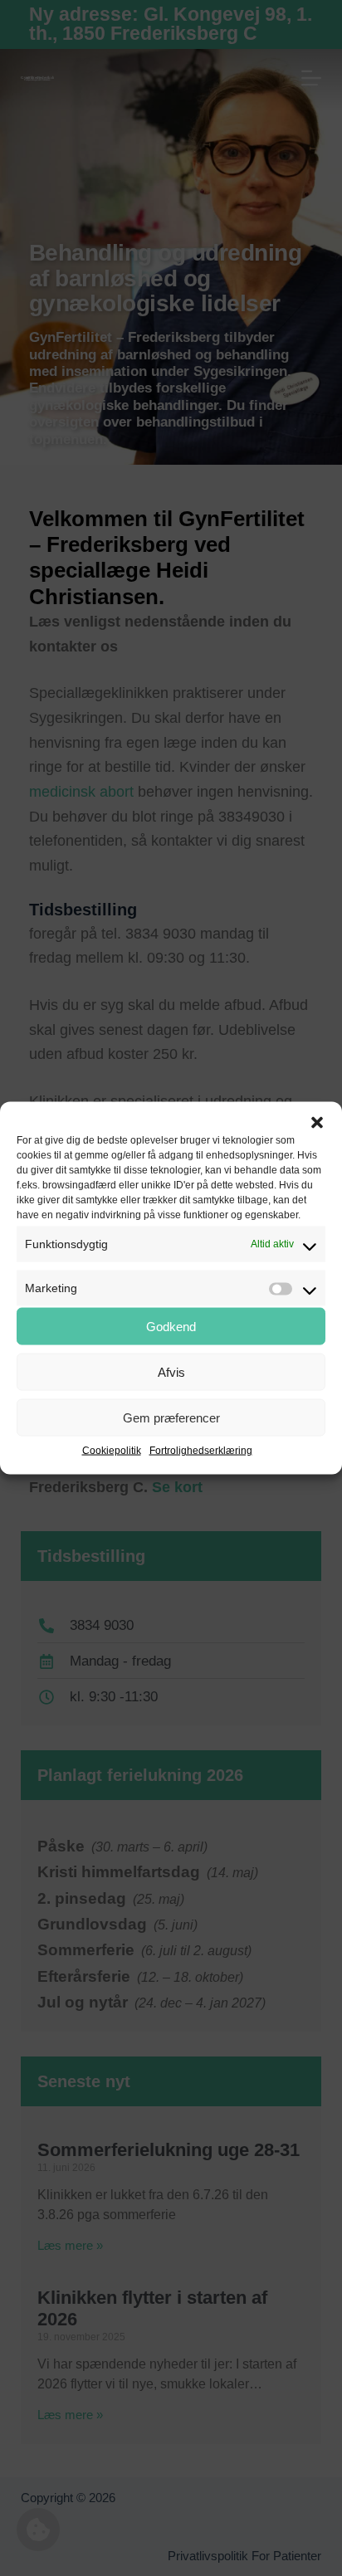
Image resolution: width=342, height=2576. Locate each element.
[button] (317, 1123)
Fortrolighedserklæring (201, 1451)
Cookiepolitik (112, 1451)
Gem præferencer (171, 1417)
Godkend (171, 1326)
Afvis (171, 1371)
